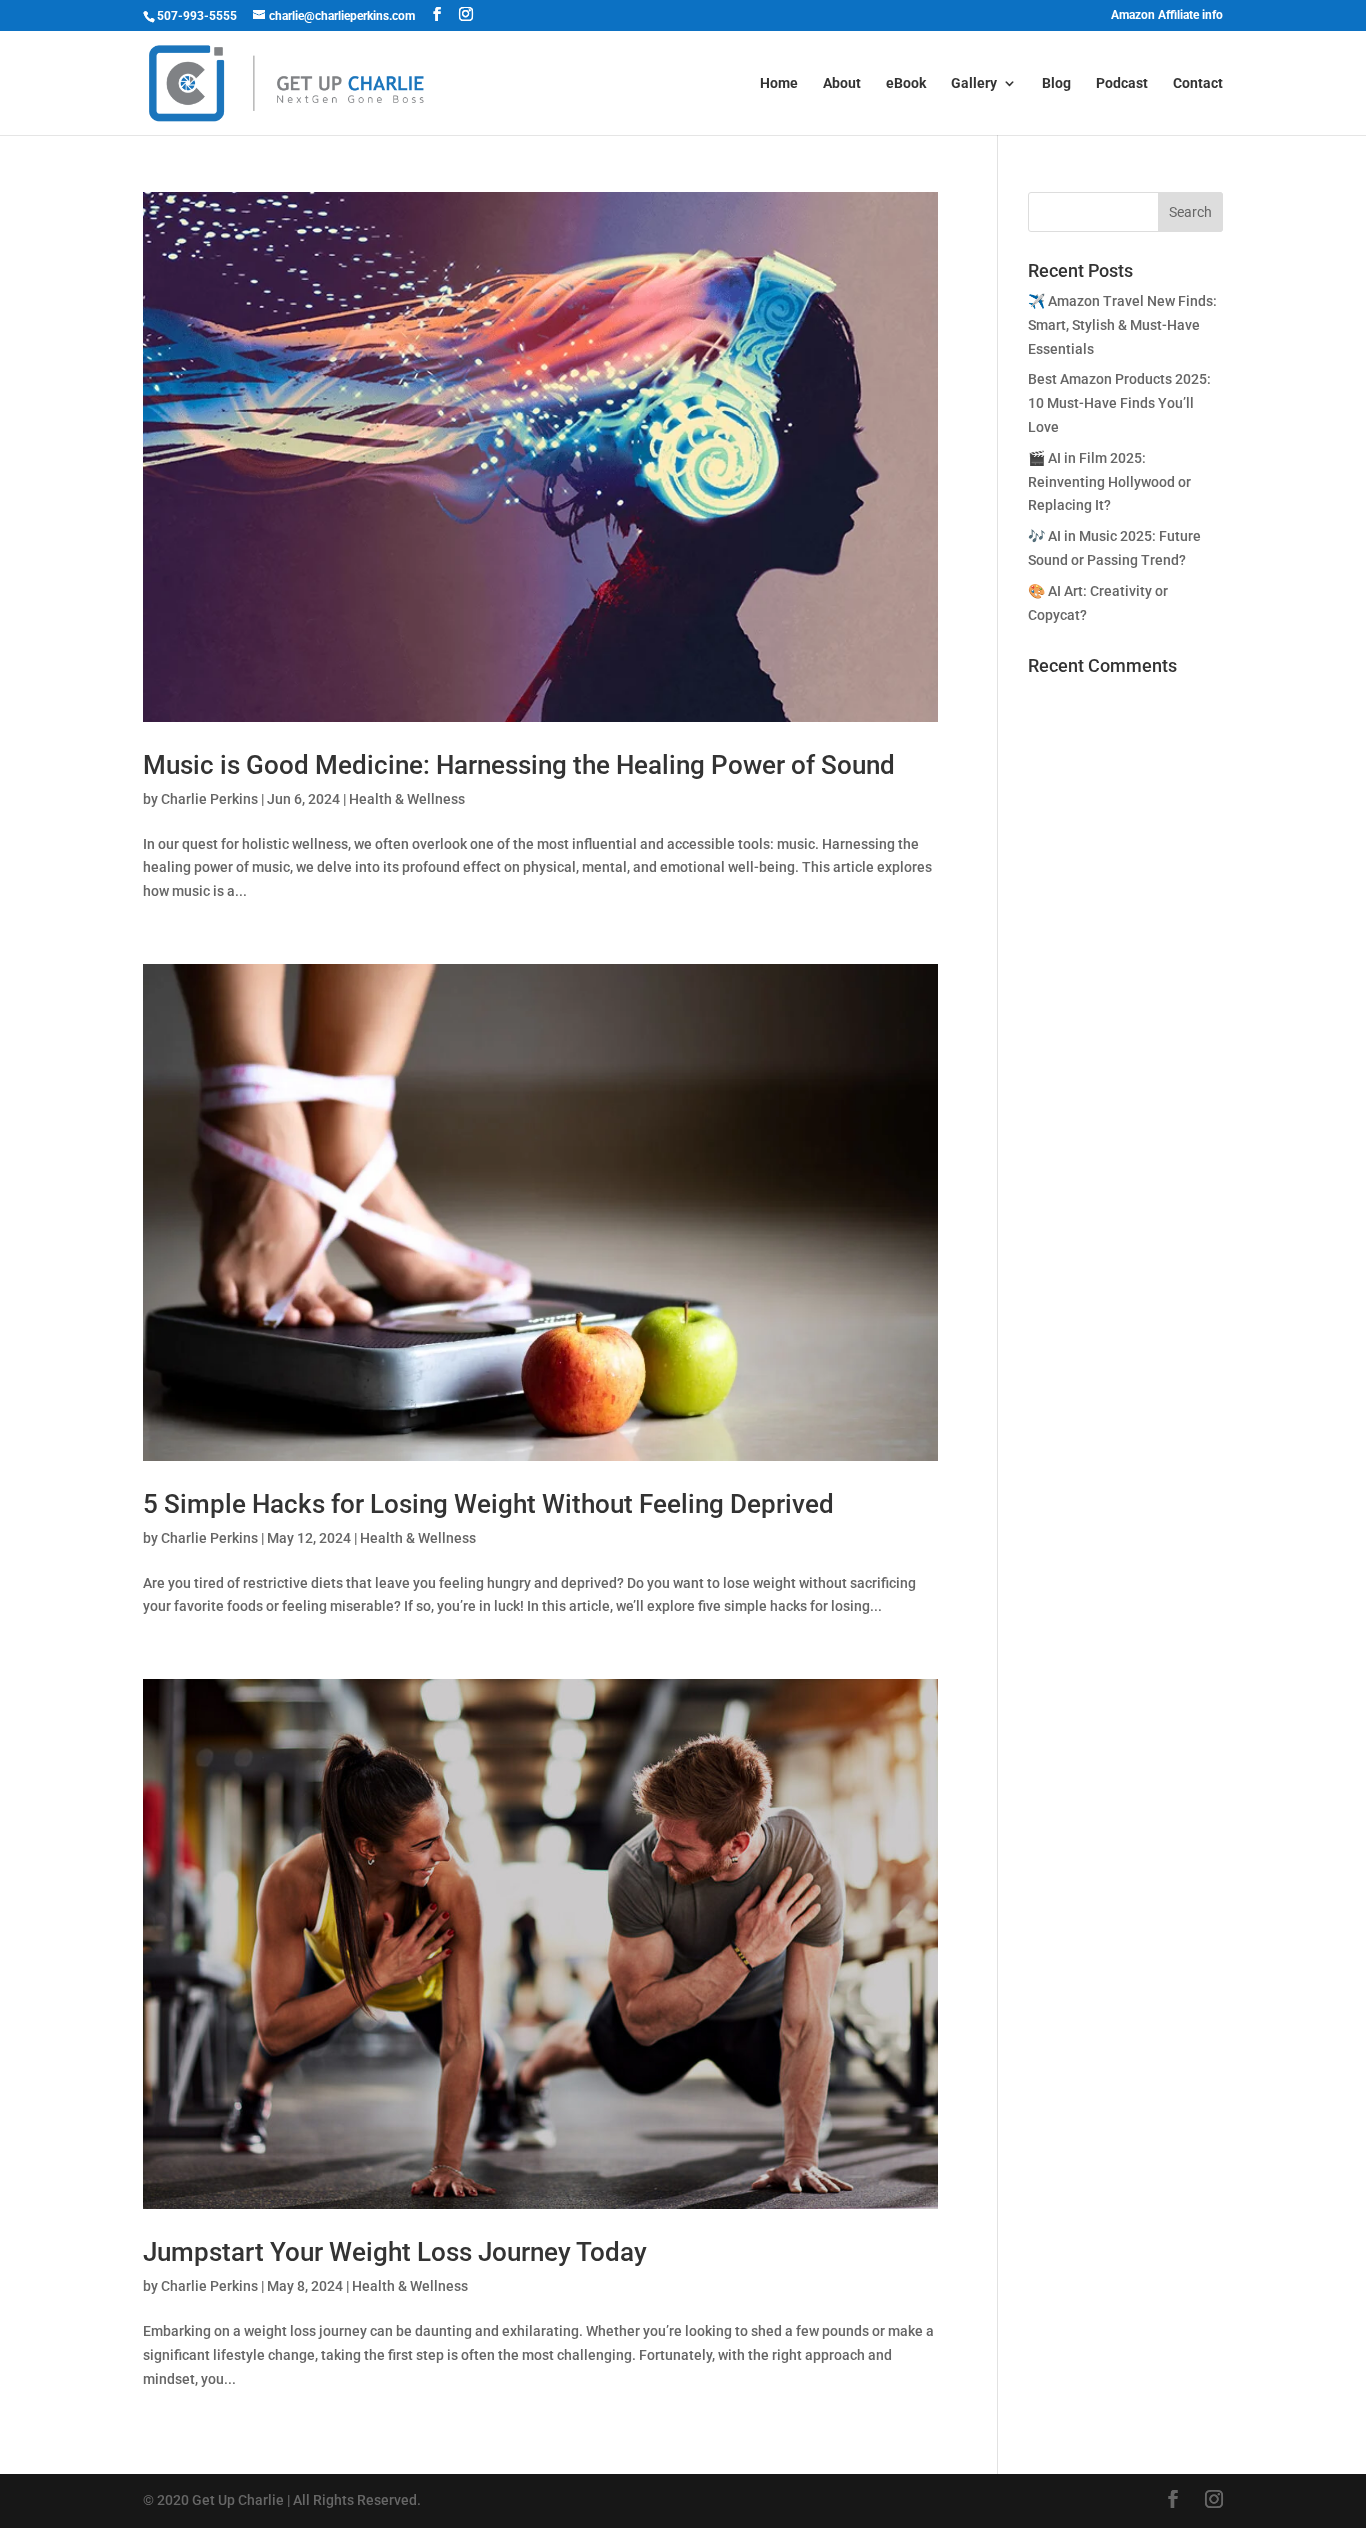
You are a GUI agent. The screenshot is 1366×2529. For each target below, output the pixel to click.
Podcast (1122, 83)
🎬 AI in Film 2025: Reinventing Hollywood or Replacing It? (1109, 482)
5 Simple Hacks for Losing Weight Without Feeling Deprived (488, 1504)
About (842, 83)
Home (779, 83)
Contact (1198, 83)
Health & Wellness (407, 799)
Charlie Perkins (209, 799)
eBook (906, 83)
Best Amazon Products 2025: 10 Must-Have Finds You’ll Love (1119, 403)
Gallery (974, 83)
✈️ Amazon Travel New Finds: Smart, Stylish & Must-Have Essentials (1122, 325)
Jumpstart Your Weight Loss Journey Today (395, 2252)
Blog (1056, 83)
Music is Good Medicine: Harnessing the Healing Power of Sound (519, 765)
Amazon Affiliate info (1167, 15)
